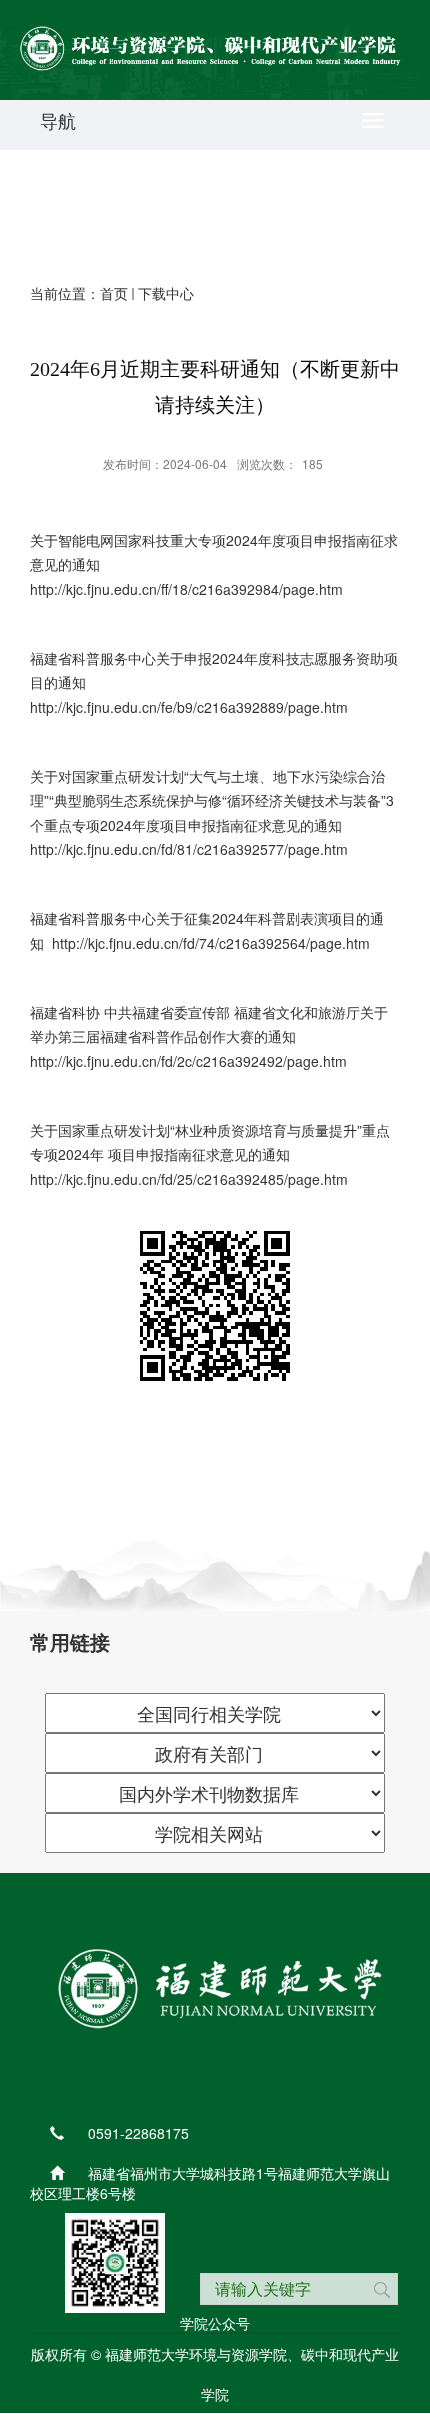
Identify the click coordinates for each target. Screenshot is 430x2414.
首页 (114, 293)
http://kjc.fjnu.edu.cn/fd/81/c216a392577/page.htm (189, 849)
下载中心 (166, 293)
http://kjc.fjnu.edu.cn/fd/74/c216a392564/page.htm (211, 943)
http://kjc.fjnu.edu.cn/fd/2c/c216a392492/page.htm (188, 1061)
